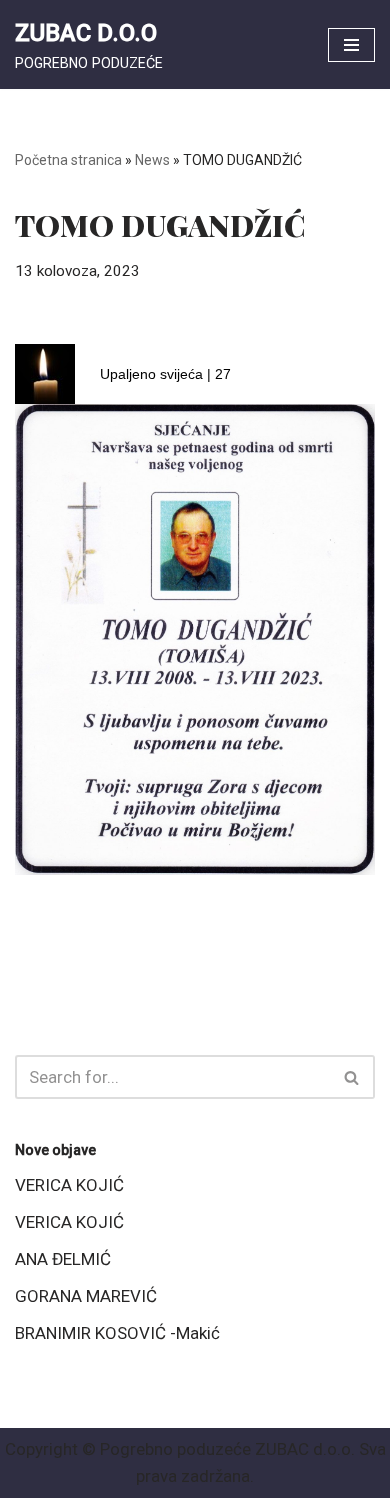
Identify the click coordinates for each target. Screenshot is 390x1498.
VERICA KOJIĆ (69, 1185)
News (152, 160)
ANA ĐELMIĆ (63, 1259)
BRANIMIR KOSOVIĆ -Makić (117, 1333)
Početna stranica (68, 160)
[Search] (352, 1077)
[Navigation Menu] (351, 45)
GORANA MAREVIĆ (86, 1296)
